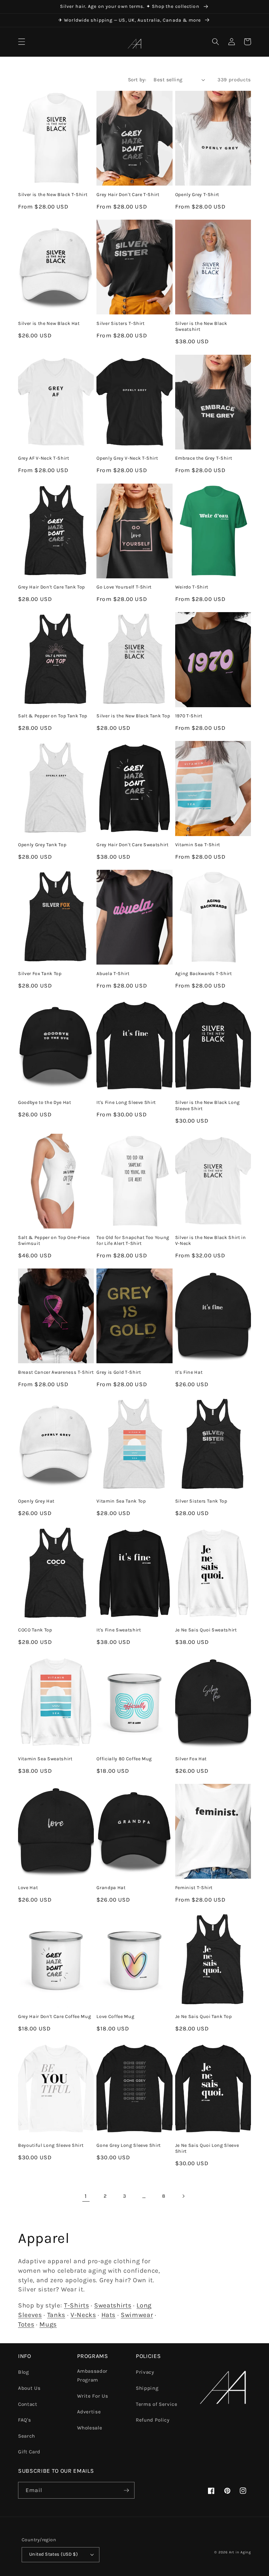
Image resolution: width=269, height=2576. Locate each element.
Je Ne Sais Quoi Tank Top (204, 2017)
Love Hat (28, 1888)
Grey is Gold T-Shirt (119, 1372)
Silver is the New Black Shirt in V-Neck (211, 1241)
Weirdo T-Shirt (192, 587)
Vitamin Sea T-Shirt (198, 845)
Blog (24, 2372)
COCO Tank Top (35, 1630)
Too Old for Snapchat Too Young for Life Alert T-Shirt (133, 1241)
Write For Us (93, 2396)
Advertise (89, 2412)
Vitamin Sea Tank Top (121, 1501)
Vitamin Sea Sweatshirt (45, 1759)
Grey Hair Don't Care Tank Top (52, 587)
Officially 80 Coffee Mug (124, 1759)
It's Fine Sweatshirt (119, 1630)
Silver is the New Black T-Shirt (53, 195)
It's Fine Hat (189, 1372)
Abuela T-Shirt (113, 974)
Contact (28, 2404)
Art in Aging (240, 2552)
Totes (26, 2324)
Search (27, 2436)
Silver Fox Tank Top (40, 974)
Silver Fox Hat (191, 1759)
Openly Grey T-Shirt (197, 195)
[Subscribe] (126, 2490)
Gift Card (29, 2452)
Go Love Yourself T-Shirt (124, 587)
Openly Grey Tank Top (42, 845)
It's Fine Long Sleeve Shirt (126, 1102)
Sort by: (137, 80)
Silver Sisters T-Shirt (121, 323)
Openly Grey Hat (36, 1501)
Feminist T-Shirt (194, 1888)
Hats (109, 2315)
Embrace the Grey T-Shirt (204, 458)
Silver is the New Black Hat (49, 323)
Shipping (147, 2388)
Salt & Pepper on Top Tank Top (53, 716)
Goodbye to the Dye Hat (45, 1102)
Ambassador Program (93, 2376)
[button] (22, 42)
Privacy (145, 2372)
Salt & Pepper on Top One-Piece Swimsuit (54, 1241)
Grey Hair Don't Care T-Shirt (128, 195)
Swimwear (137, 2315)
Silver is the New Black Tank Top (133, 716)
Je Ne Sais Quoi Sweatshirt (206, 1630)
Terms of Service (157, 2404)
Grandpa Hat (111, 1888)
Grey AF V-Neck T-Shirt (44, 458)
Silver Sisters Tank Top (201, 1501)
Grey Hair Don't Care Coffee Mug (54, 2017)
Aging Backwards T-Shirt (204, 974)
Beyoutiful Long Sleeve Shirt (51, 2145)
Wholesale (90, 2428)
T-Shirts (76, 2305)
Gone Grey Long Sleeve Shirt (129, 2145)
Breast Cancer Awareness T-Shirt (56, 1372)
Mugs (48, 2324)
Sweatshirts (113, 2305)
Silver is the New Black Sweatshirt (201, 327)
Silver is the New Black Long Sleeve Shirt (207, 1106)
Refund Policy (153, 2420)
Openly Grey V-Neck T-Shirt (127, 458)
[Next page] (183, 2196)
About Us (29, 2388)
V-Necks (83, 2315)
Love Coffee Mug (115, 2017)
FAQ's (24, 2420)
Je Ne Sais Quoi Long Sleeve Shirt (207, 2148)
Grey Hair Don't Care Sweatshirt (132, 845)
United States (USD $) (53, 2554)
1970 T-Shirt (189, 716)
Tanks (56, 2315)
